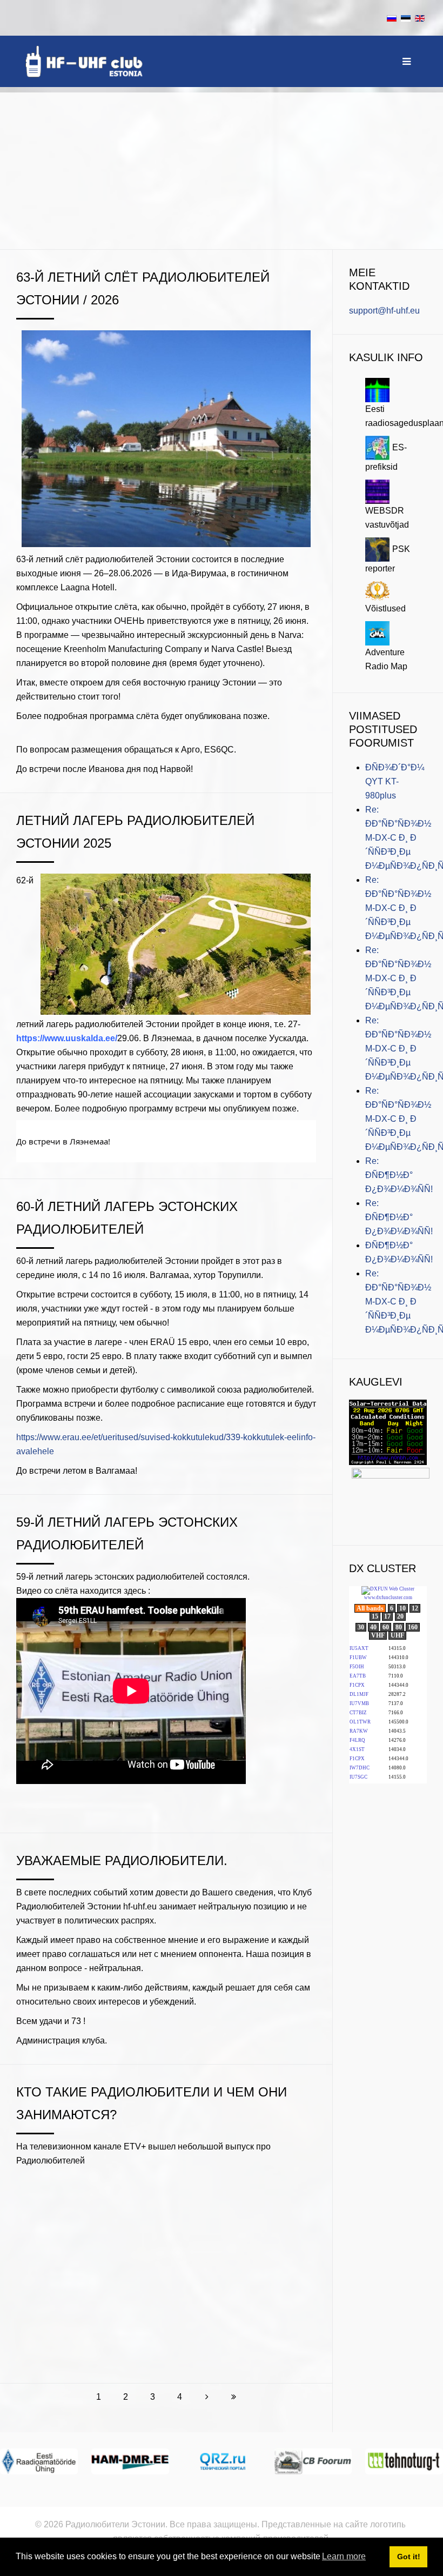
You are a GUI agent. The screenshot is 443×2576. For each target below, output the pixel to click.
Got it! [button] (409, 2557)
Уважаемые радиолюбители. (122, 1861)
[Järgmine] (207, 2397)
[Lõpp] (234, 2397)
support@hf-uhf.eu (384, 311)
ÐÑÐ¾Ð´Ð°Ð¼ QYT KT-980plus (395, 781)
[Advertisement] (222, 168)
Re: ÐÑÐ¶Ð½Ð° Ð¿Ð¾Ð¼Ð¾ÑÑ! (399, 1175)
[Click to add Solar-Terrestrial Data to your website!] (388, 1432)
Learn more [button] (344, 2556)
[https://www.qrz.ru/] (222, 2461)
